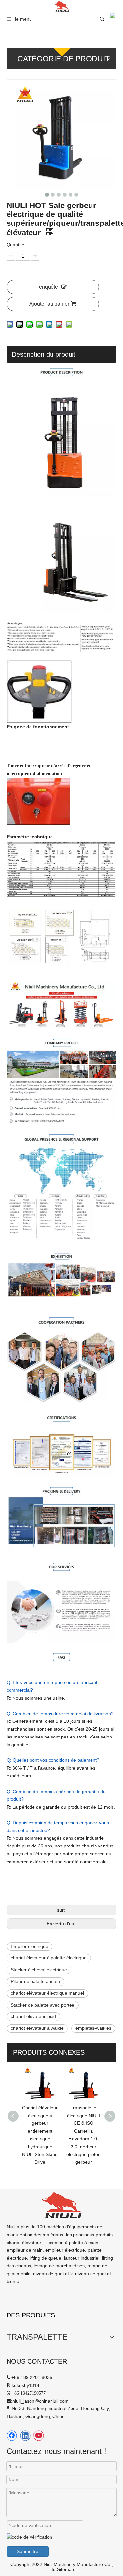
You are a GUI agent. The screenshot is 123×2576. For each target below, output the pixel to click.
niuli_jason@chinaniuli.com (41, 2401)
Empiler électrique (30, 1946)
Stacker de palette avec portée (43, 2005)
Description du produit (44, 354)
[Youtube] (39, 2436)
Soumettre (28, 2551)
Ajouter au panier (49, 304)
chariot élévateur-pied (33, 2016)
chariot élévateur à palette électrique (49, 1958)
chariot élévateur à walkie (37, 2028)
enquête (49, 287)
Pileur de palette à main (35, 1981)
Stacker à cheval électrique (39, 1970)
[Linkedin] (25, 2436)
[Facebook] (12, 2436)
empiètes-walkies (93, 2028)
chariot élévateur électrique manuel (47, 1993)
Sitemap (66, 2569)
